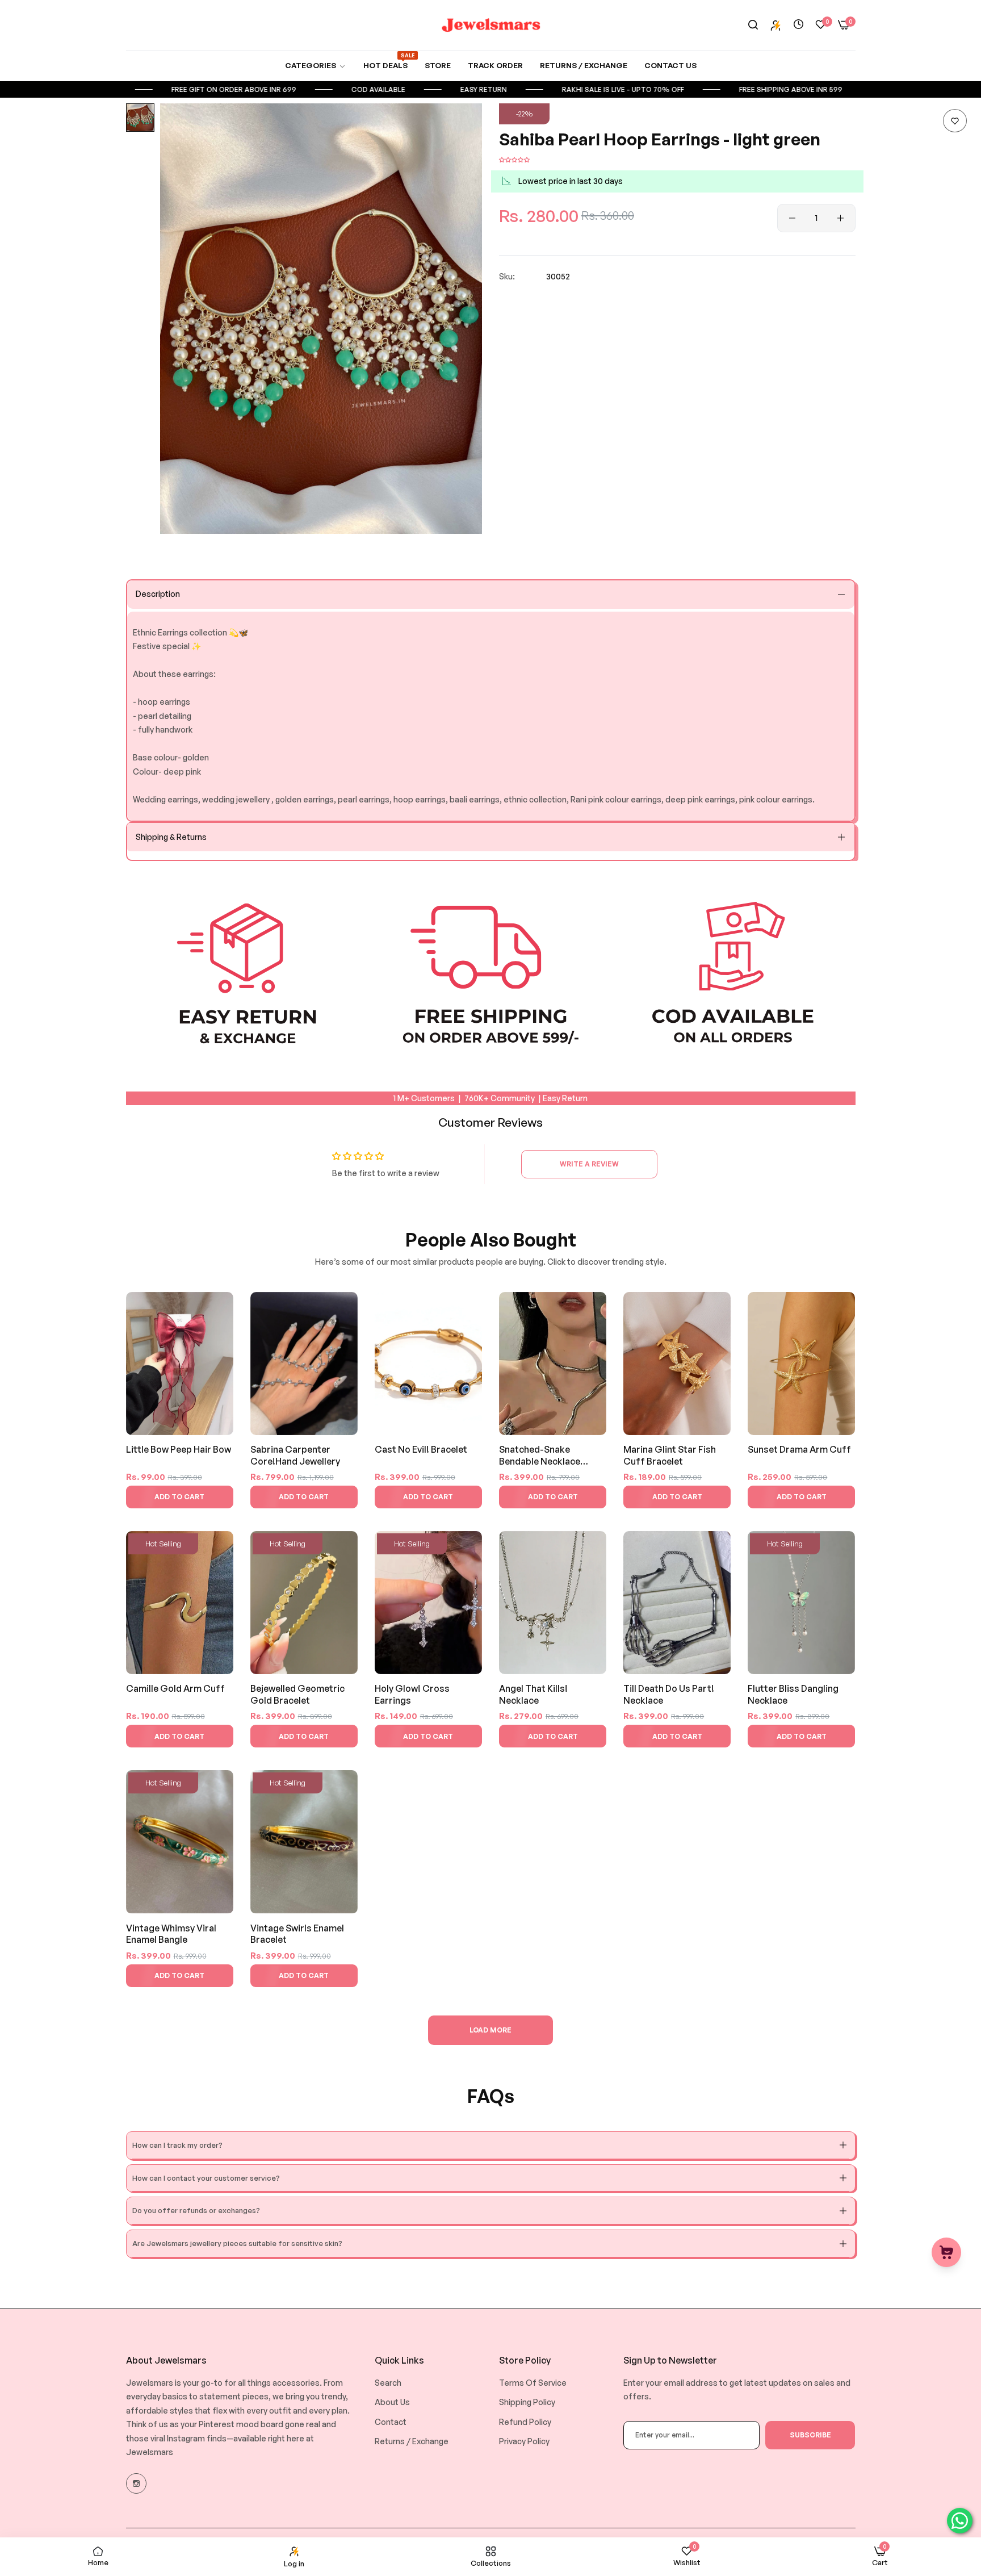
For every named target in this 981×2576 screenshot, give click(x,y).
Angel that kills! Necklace (533, 1694)
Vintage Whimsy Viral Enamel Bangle (171, 1934)
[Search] (753, 25)
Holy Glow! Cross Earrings (412, 1694)
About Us (392, 2402)
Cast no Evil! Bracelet (421, 1449)
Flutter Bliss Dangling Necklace (793, 1694)
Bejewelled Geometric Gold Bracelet (297, 1694)
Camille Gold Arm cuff (175, 1688)
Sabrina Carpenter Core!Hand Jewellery (295, 1455)
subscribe (810, 2435)
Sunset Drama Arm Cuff (799, 1449)
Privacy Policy (524, 2441)
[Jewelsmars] (491, 25)
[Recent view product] (798, 25)
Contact (391, 2422)
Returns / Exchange (412, 2441)
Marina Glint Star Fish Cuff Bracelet (670, 1455)
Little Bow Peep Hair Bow (179, 1449)
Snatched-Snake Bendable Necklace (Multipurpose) (540, 1456)
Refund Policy (525, 2422)
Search (388, 2383)
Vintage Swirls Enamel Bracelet (297, 1934)
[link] (316, 66)
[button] (955, 121)
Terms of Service (533, 2383)
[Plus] (840, 218)
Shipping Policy (527, 2402)
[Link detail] (136, 2483)
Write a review (589, 1164)
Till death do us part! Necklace (669, 1694)
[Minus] (792, 218)
